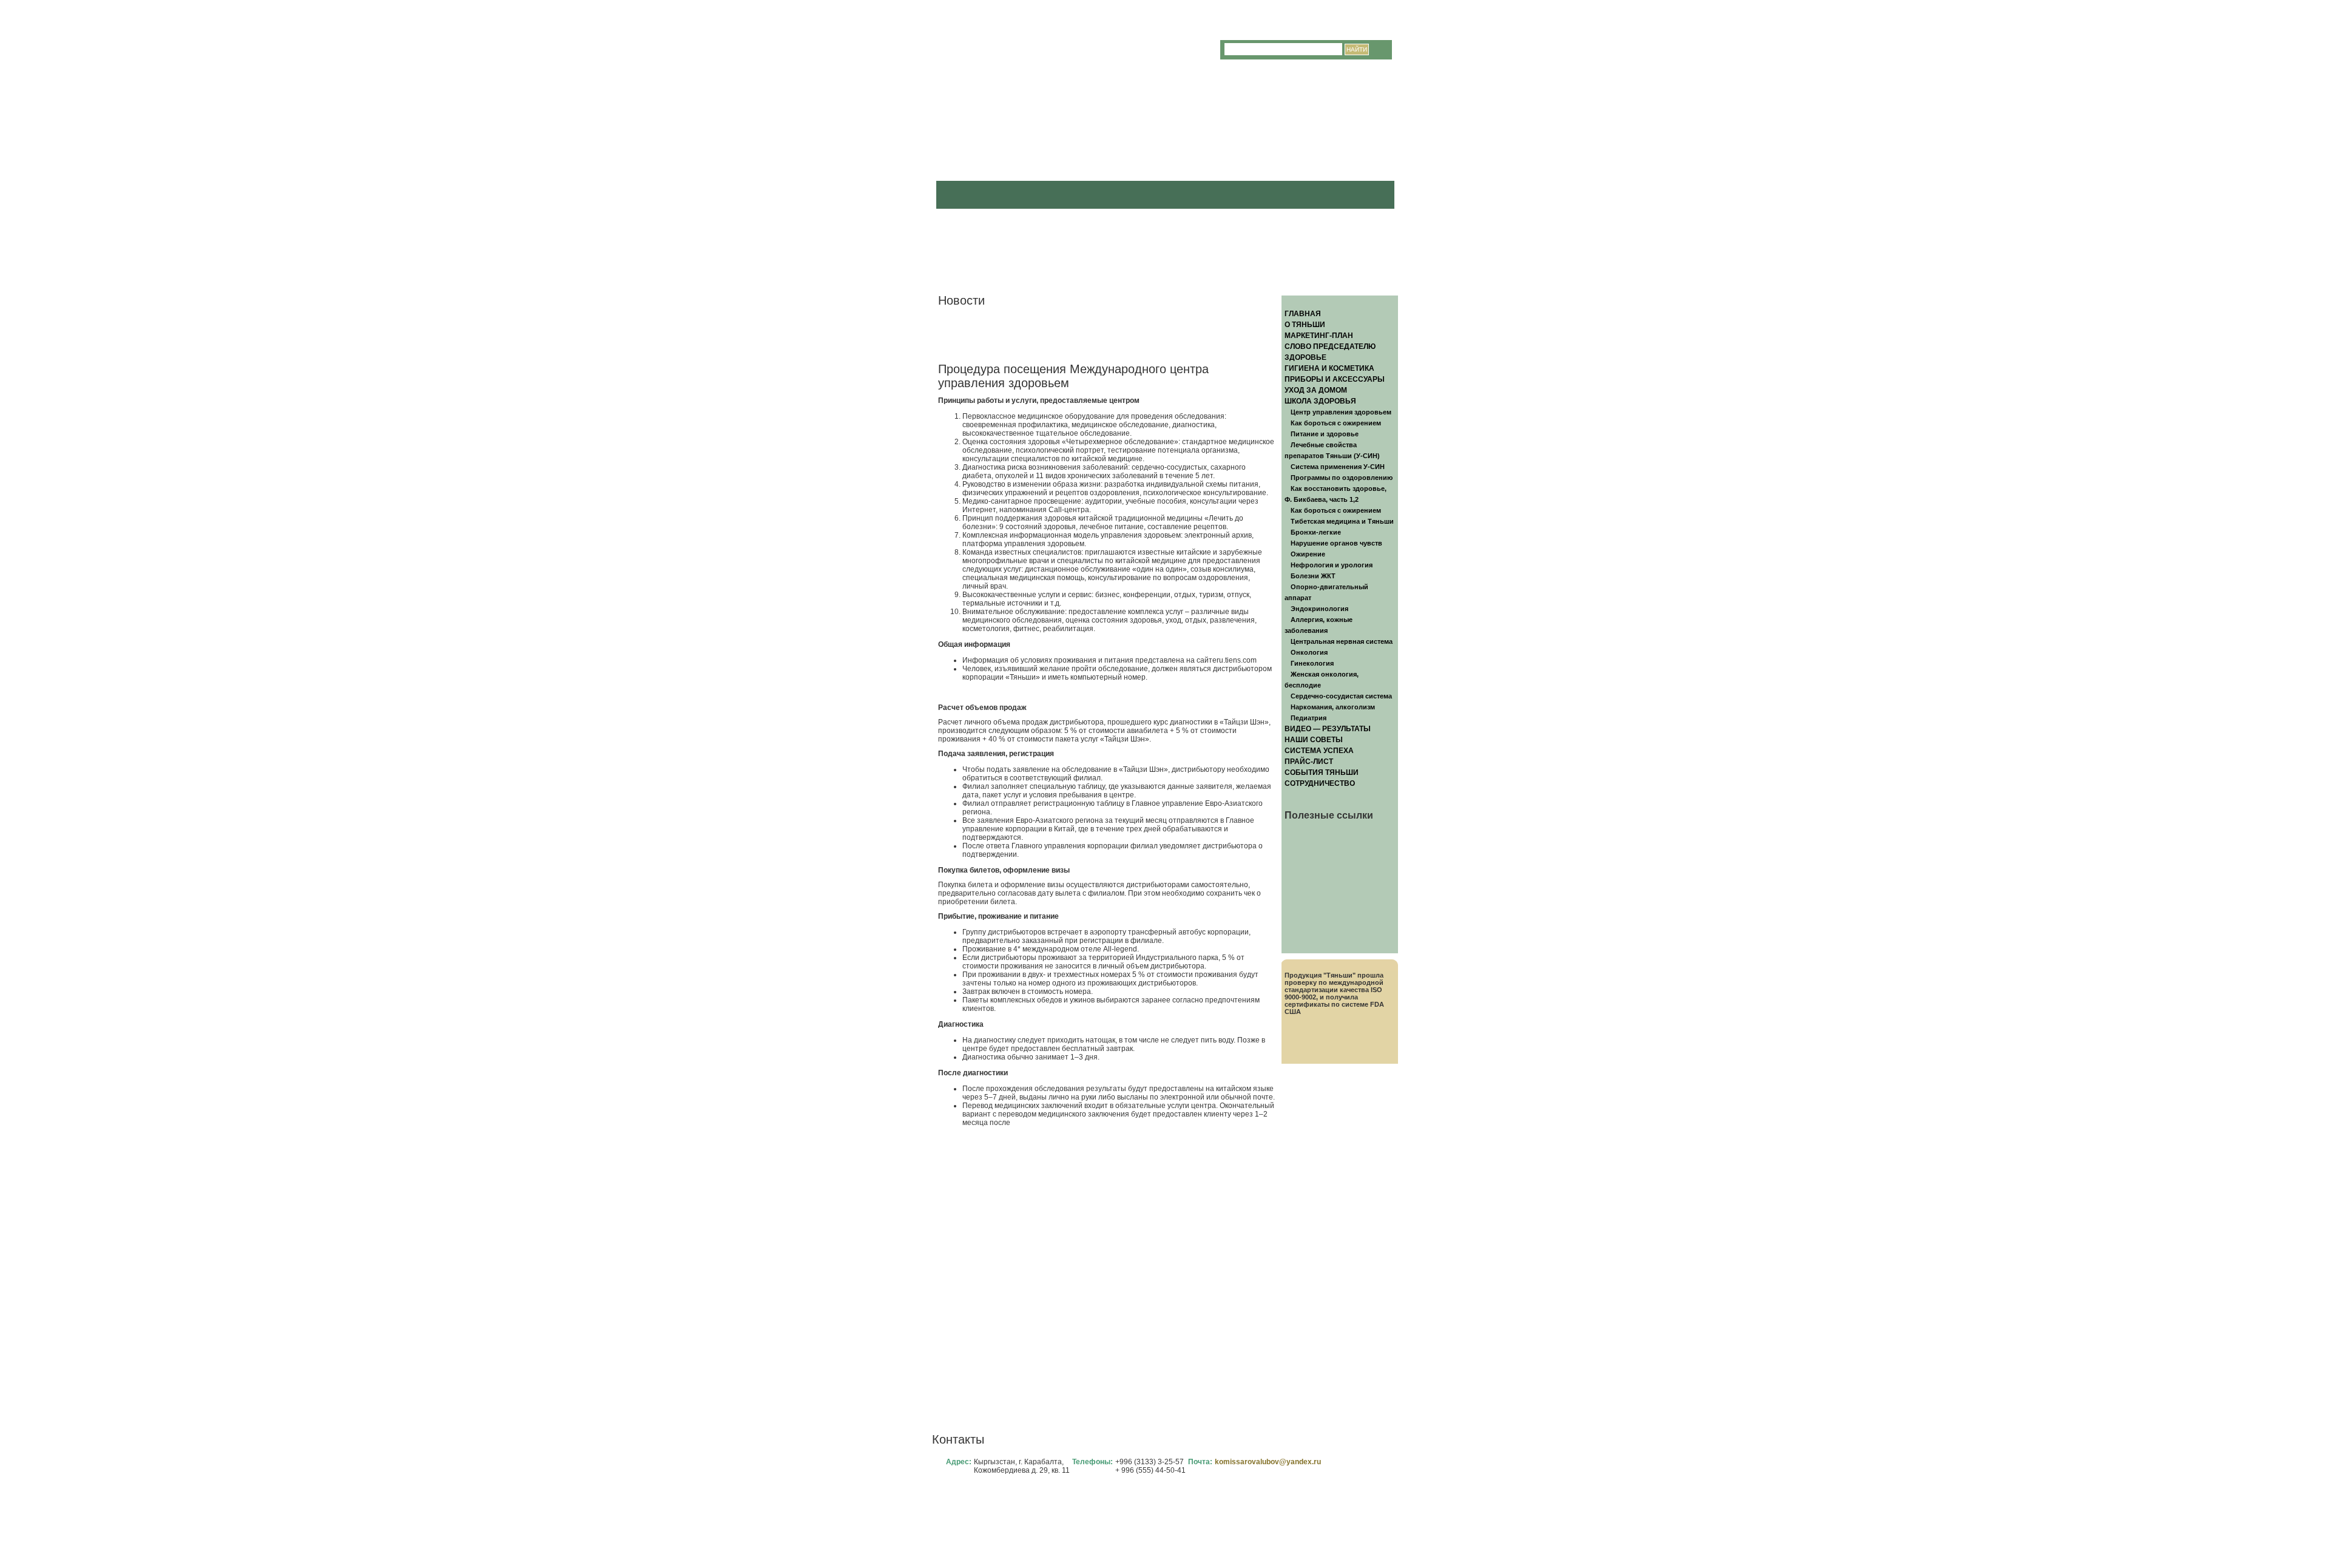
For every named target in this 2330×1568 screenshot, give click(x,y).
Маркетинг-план (1319, 336)
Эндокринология (1319, 609)
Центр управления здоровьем (1341, 412)
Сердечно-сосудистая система (1341, 696)
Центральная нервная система (1342, 641)
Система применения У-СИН (1338, 467)
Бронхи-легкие (1316, 532)
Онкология (1309, 652)
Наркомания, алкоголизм (1333, 707)
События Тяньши (1322, 772)
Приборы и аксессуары (1335, 379)
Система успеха (1319, 751)
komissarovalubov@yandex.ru (1268, 1462)
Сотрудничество (1320, 783)
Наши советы (1314, 740)
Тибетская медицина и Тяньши (1342, 521)
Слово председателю (1330, 346)
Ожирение (1308, 554)
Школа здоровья (1320, 401)
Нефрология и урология (1332, 565)
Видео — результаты (1328, 729)
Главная (1303, 314)
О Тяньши (1305, 325)
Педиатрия (1309, 718)
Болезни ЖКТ (1313, 576)
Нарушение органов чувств (1336, 543)
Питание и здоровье (1325, 434)
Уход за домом (1316, 390)
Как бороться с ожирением (1336, 423)
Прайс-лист (1309, 762)
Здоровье (1305, 357)
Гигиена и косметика (1329, 368)
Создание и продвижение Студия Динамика (1310, 1542)
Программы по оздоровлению (1342, 478)
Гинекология (1312, 663)
